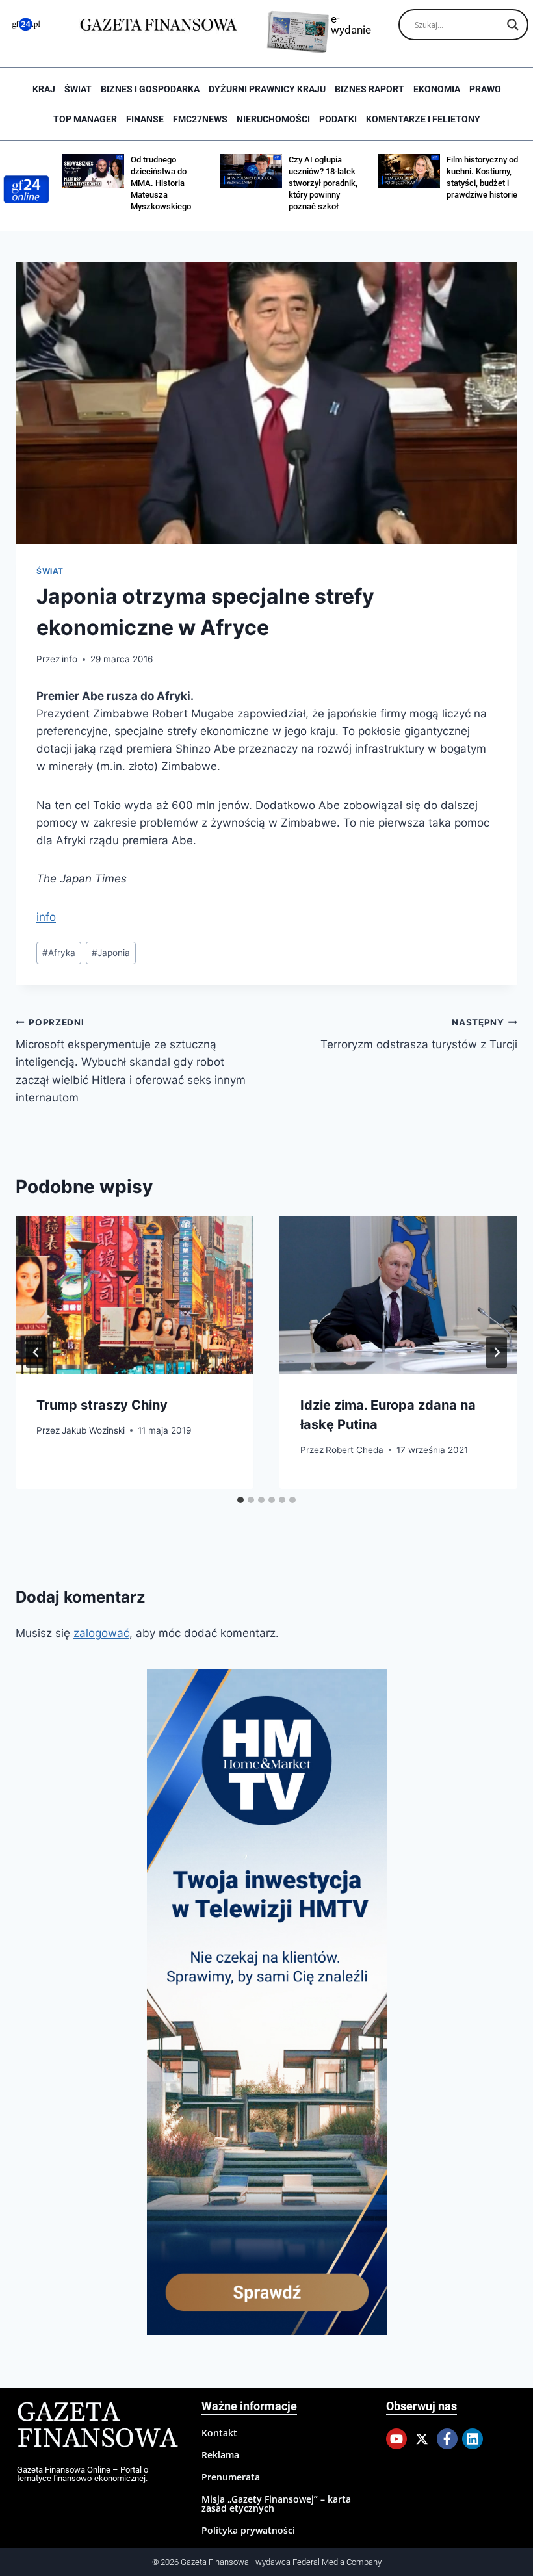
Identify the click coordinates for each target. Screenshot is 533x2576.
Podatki (338, 119)
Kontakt (219, 2433)
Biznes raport (370, 89)
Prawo (485, 89)
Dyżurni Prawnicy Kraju (267, 89)
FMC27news (200, 119)
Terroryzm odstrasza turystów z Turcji (419, 1034)
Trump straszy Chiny (102, 1405)
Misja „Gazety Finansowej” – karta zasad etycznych (276, 2504)
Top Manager (85, 119)
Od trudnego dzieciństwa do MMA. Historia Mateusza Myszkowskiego (161, 183)
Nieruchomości (273, 119)
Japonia (111, 953)
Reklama (220, 2455)
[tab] (240, 1500)
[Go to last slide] (36, 1352)
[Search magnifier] (513, 25)
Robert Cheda (355, 1450)
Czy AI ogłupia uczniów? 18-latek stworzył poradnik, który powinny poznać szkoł (323, 183)
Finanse (145, 119)
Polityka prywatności (248, 2530)
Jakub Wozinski (93, 1430)
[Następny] (497, 1352)
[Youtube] (396, 2439)
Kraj (44, 89)
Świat (78, 89)
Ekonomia (437, 89)
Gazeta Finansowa (97, 2426)
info (70, 659)
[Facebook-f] (447, 2439)
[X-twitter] (422, 2439)
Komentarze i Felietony (423, 119)
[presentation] (135, 1295)
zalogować (101, 1633)
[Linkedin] (473, 2439)
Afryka (59, 953)
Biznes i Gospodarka (150, 89)
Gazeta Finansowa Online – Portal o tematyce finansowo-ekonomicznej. (83, 2474)
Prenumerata (231, 2477)
